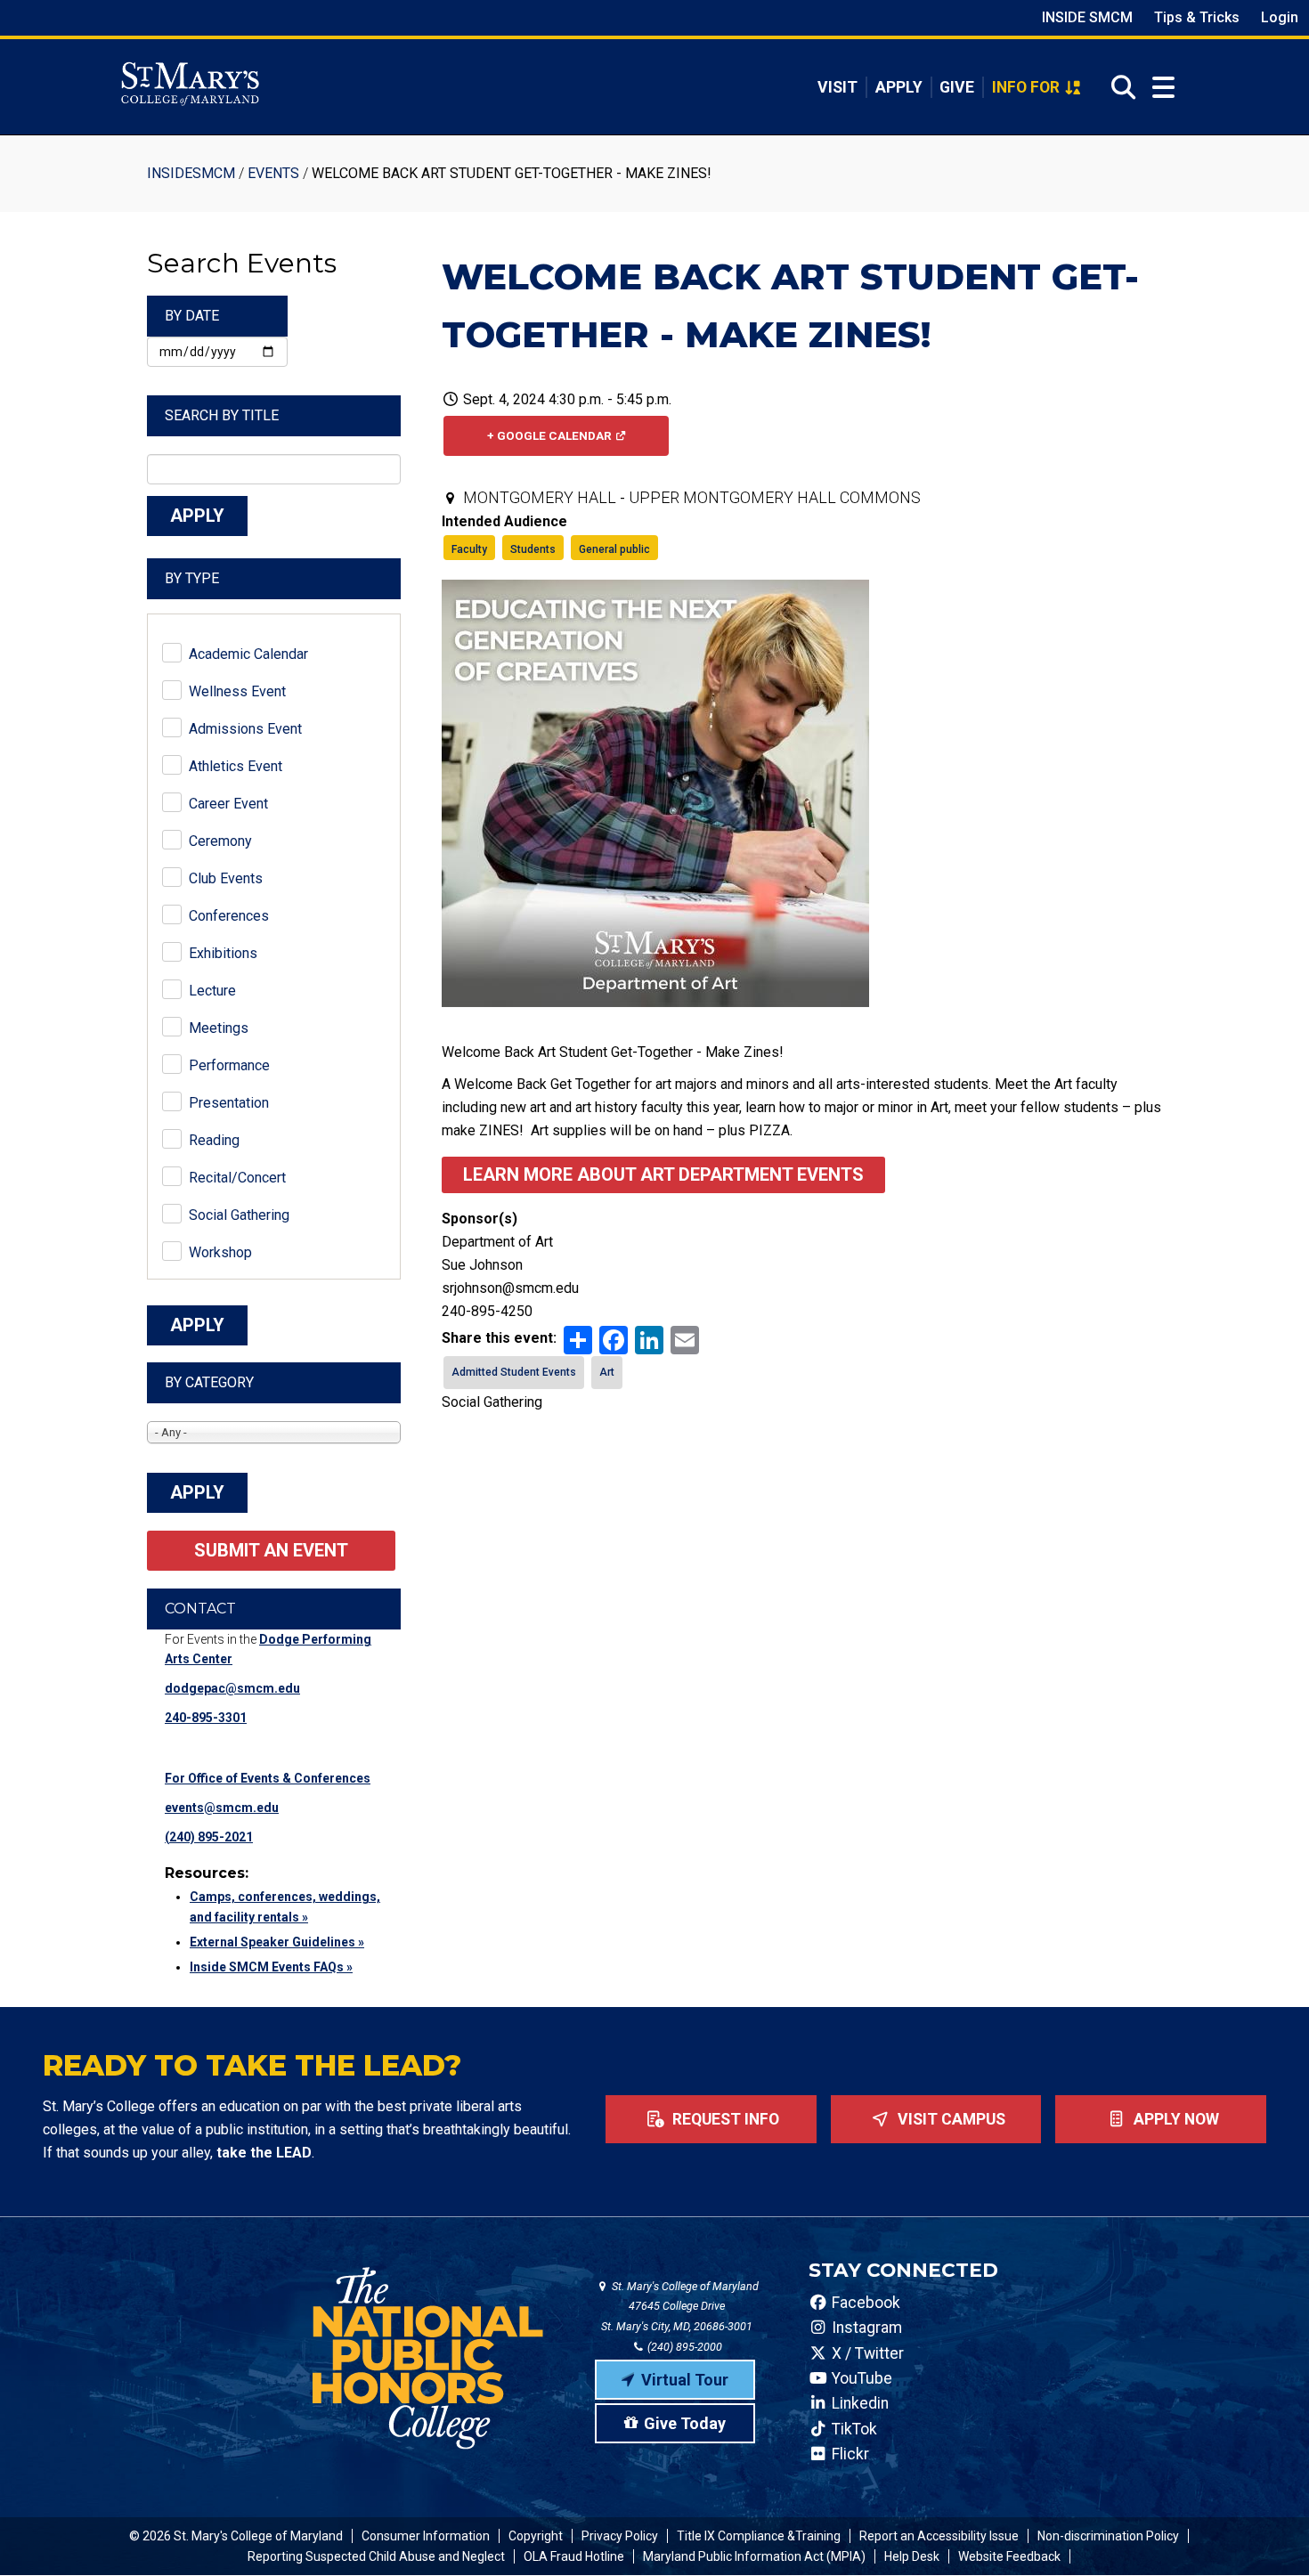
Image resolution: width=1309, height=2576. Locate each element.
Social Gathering (239, 1215)
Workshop (220, 1252)
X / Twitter (866, 2353)
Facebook (864, 2303)
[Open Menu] (1163, 88)
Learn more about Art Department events (663, 1174)
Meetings (219, 1028)
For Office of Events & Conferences (268, 1778)
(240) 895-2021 (209, 1837)
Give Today (685, 2423)
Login (1280, 17)
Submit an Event (271, 1550)
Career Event (228, 804)
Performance (229, 1065)
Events (273, 173)
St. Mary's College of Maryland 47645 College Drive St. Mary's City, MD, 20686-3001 (680, 2307)
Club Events (226, 878)
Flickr (849, 2454)
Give (957, 87)
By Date (192, 316)
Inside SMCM (1087, 17)
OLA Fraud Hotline (574, 2556)
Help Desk (912, 2556)
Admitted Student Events (514, 1372)
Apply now (1175, 2119)
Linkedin (858, 2403)
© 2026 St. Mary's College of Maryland (236, 2536)
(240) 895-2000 (683, 2347)
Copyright (536, 2536)
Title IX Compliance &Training (759, 2536)
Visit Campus (950, 2119)
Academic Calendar (248, 654)
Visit (837, 87)
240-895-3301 (206, 1718)
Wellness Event (237, 691)
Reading (214, 1140)
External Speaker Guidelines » (277, 1942)
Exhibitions (223, 953)
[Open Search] (1118, 87)
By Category (209, 1382)
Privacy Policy (620, 2536)
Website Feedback (1009, 2556)
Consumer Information (426, 2536)
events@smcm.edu (222, 1808)
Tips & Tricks (1197, 17)
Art (607, 1372)
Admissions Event (245, 729)
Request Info (724, 2119)
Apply (899, 87)
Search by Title (222, 415)
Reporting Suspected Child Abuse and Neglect (376, 2556)
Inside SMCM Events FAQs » (271, 1967)
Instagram (865, 2328)
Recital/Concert (237, 1178)
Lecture (212, 991)
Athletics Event (236, 766)
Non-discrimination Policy (1108, 2536)
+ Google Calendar (549, 435)
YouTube (860, 2378)
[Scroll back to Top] (1266, 2533)
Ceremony (220, 841)
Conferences (229, 916)
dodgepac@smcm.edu (232, 1688)
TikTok (853, 2429)
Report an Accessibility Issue (939, 2536)
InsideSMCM (191, 173)
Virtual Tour (685, 2380)
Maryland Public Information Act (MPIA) (754, 2556)
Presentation (229, 1103)
